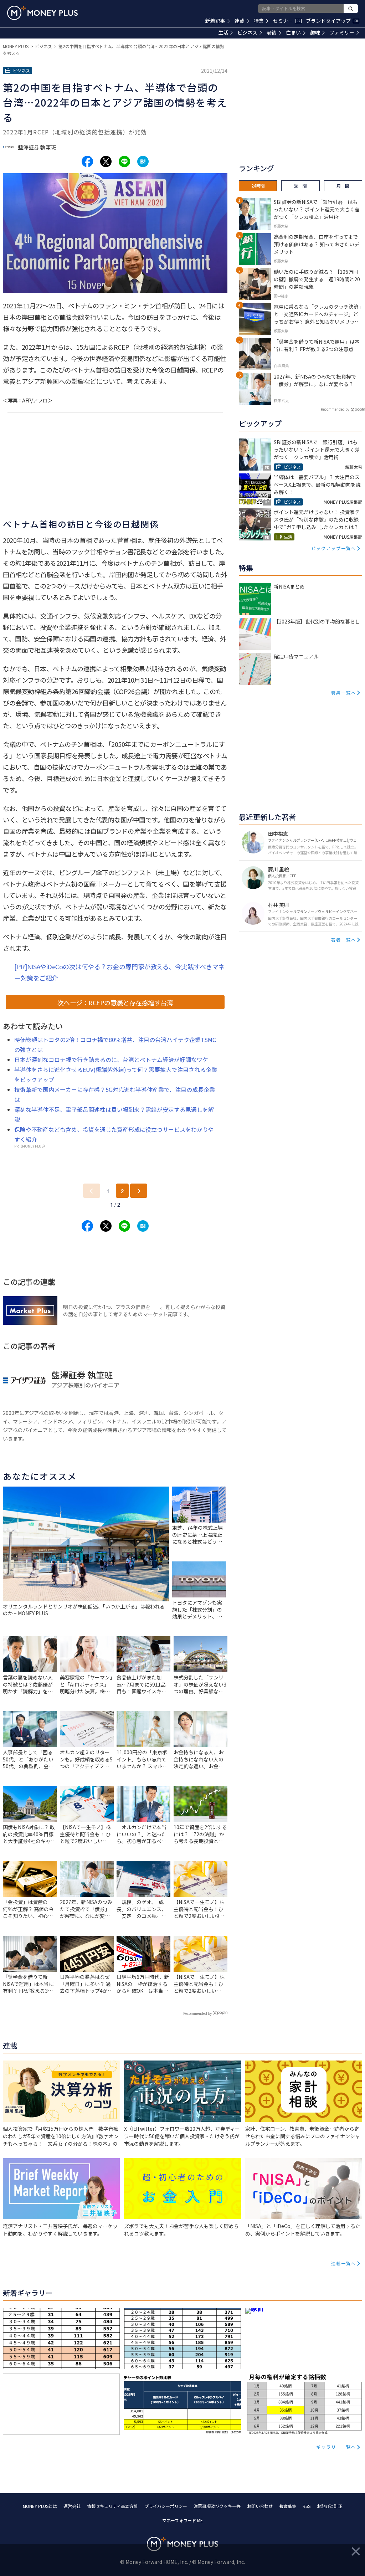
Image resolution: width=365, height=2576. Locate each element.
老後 (272, 32)
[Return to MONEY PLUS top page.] (42, 13)
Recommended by (197, 2013)
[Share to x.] (106, 161)
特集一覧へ (344, 692)
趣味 (315, 32)
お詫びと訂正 (330, 2506)
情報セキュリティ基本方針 (112, 2506)
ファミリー (342, 32)
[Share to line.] (124, 161)
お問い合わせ (260, 2506)
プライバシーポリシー (166, 2506)
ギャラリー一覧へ (336, 2447)
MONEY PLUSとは (40, 2506)
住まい (293, 32)
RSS (307, 2506)
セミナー (287, 21)
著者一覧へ (344, 940)
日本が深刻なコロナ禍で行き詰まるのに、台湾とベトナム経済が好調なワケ (111, 1059)
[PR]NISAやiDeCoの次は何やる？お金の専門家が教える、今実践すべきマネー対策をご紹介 (119, 972)
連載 (240, 21)
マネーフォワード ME (182, 2520)
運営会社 (72, 2506)
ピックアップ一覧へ (334, 548)
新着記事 (215, 21)
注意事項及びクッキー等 (217, 2506)
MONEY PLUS (16, 46)
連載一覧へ (344, 2263)
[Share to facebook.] (87, 161)
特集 (259, 21)
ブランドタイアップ (332, 21)
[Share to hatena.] (143, 161)
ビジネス (247, 32)
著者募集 (288, 2506)
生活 (223, 32)
